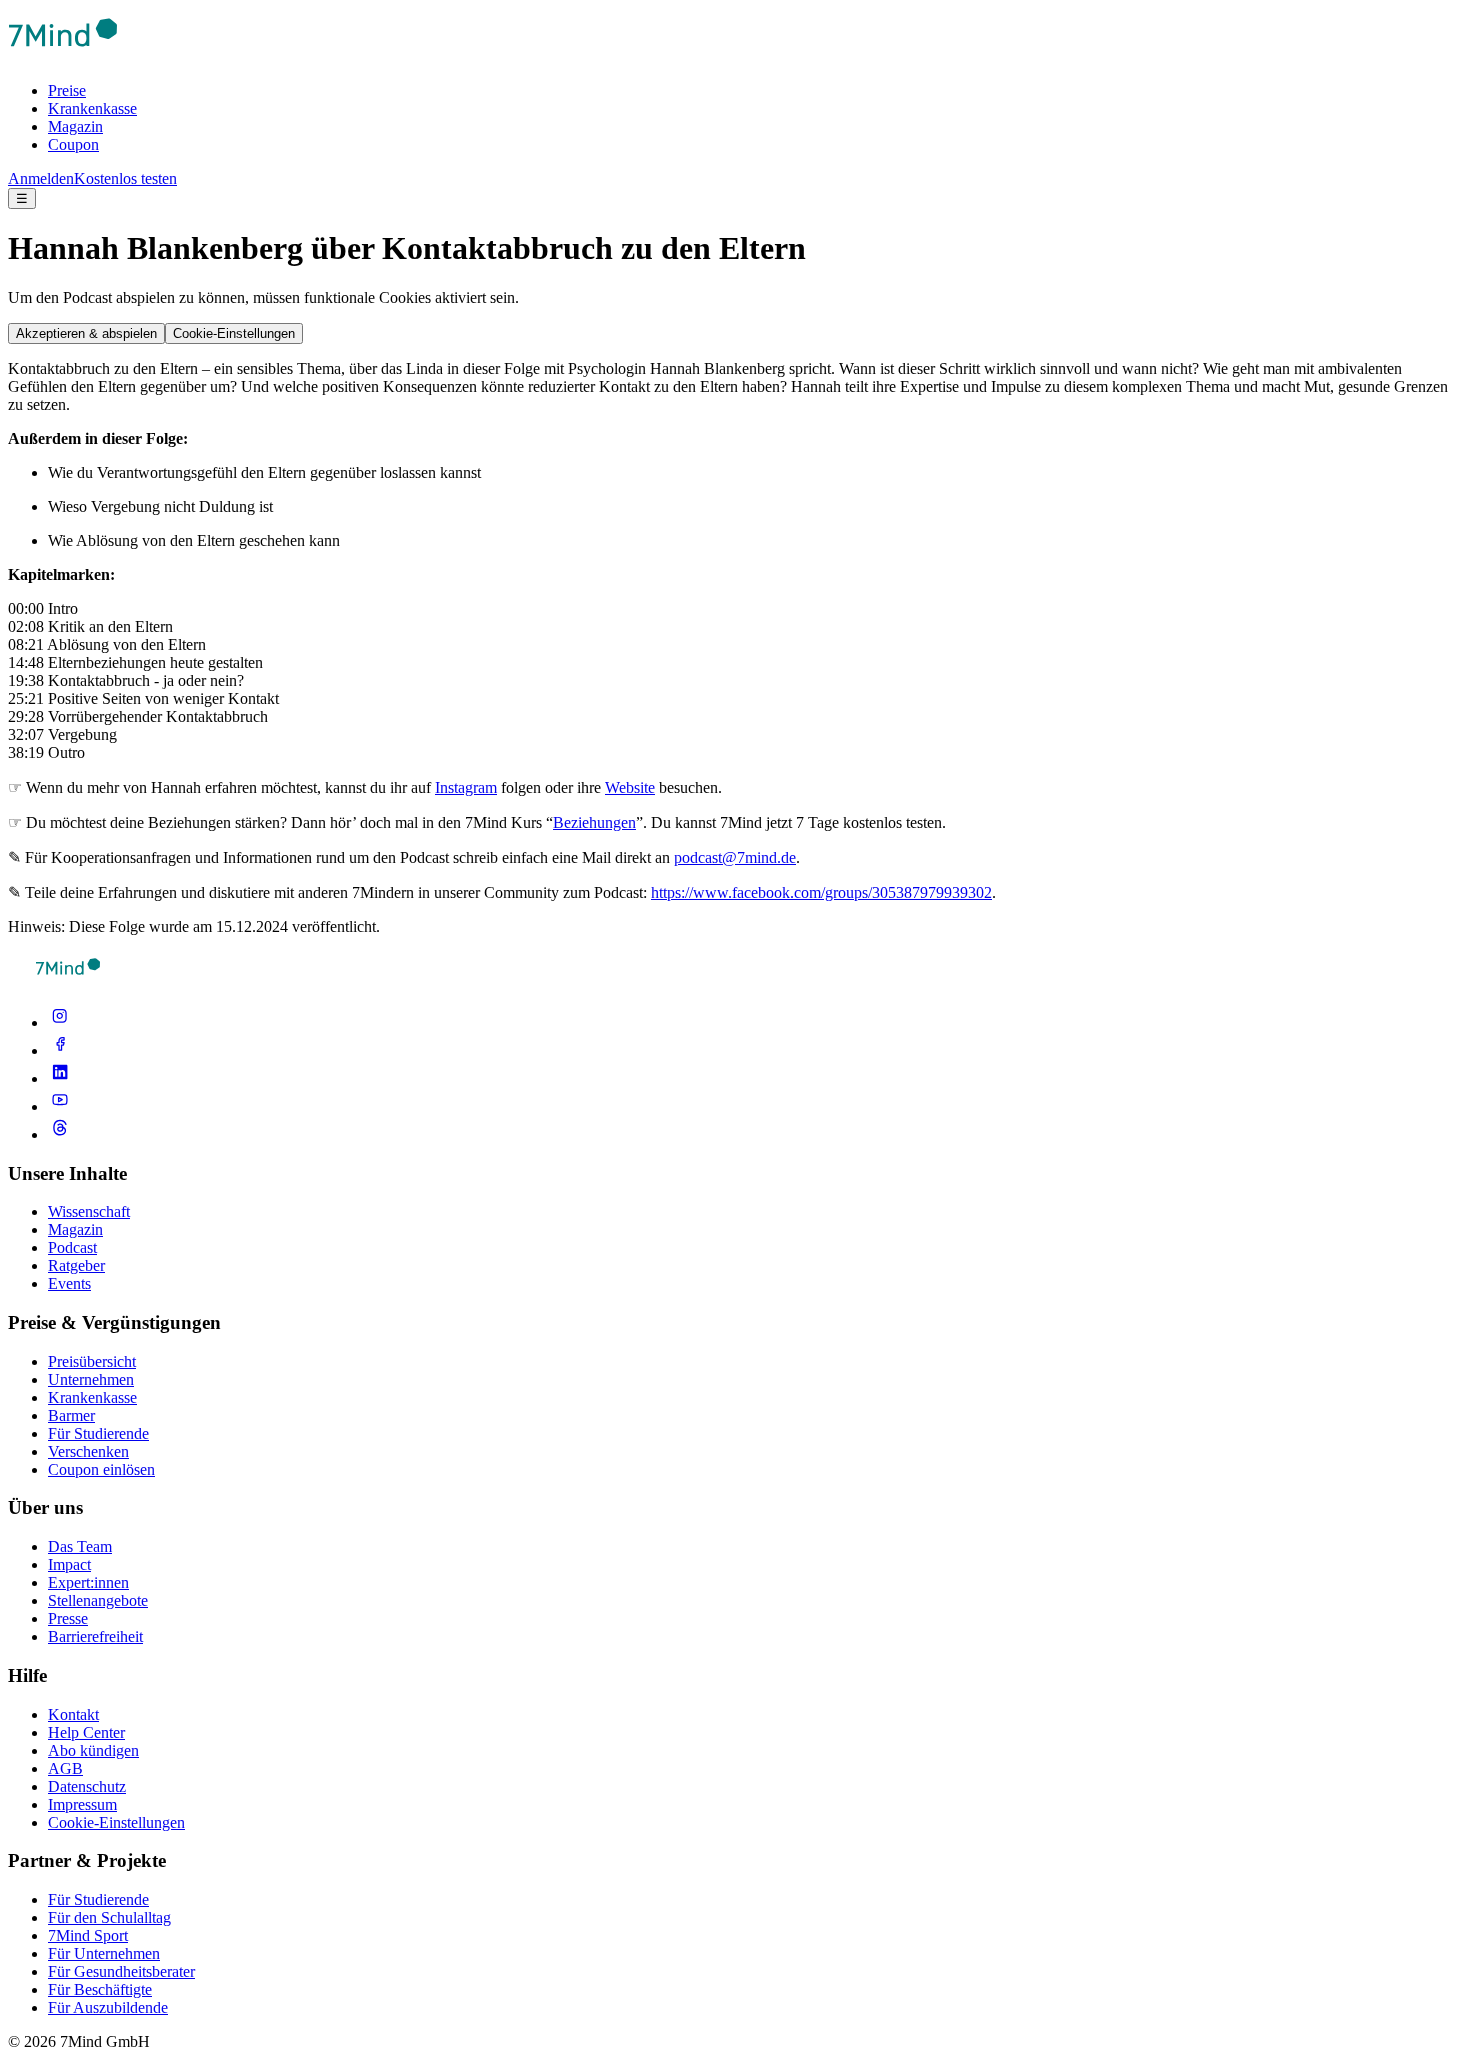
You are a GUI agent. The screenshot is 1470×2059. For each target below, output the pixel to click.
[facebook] (60, 1050)
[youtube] (60, 1106)
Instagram (466, 787)
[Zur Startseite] (63, 56)
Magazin (75, 126)
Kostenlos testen (125, 178)
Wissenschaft (89, 1211)
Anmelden (41, 178)
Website (630, 787)
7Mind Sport (88, 1935)
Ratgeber (76, 1265)
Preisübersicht (92, 1361)
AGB (65, 1768)
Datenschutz (87, 1786)
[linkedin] (60, 1078)
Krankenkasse (92, 108)
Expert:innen (88, 1582)
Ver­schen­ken (88, 1451)
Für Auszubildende (108, 2007)
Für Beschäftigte (100, 1989)
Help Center (86, 1732)
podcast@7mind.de (735, 857)
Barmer (71, 1415)
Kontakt (73, 1714)
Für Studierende (98, 1433)
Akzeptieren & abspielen (86, 333)
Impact (69, 1564)
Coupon (73, 144)
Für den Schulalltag (109, 1917)
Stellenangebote (98, 1600)
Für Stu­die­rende (98, 1899)
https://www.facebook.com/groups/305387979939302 (821, 892)
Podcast (72, 1247)
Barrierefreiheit (95, 1636)
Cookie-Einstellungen (234, 333)
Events (69, 1283)
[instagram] (60, 1022)
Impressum (82, 1804)
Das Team (80, 1546)
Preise (67, 90)
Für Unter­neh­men (104, 1953)
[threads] (60, 1134)
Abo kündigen (93, 1750)
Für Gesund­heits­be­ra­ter (121, 1971)
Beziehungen (594, 822)
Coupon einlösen (101, 1469)
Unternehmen (91, 1379)
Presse (68, 1618)
